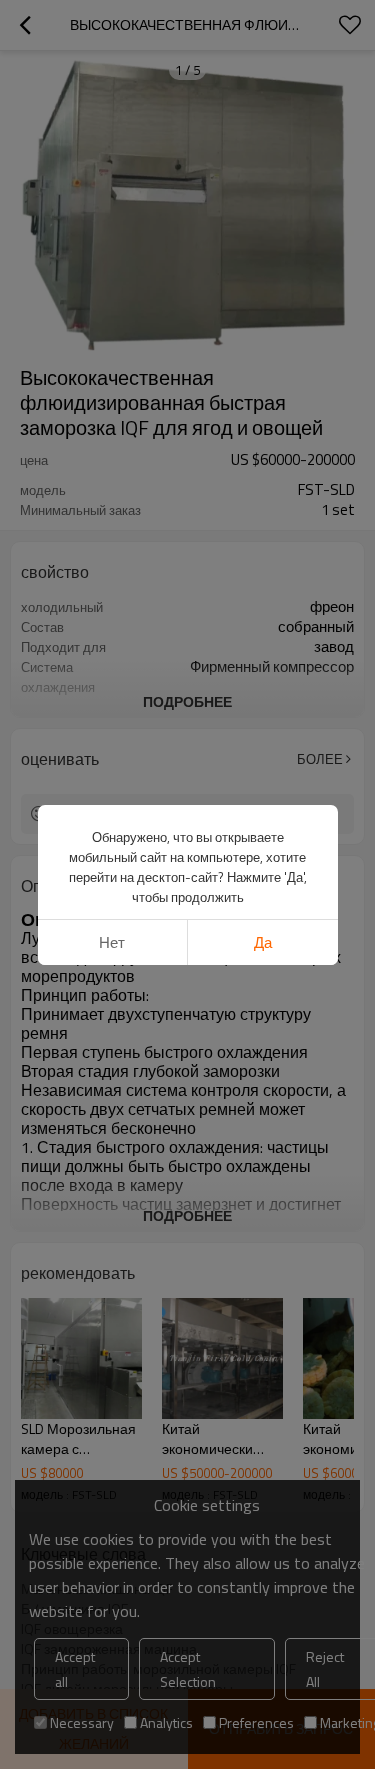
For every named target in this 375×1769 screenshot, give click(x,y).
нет (112, 942)
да (263, 942)
